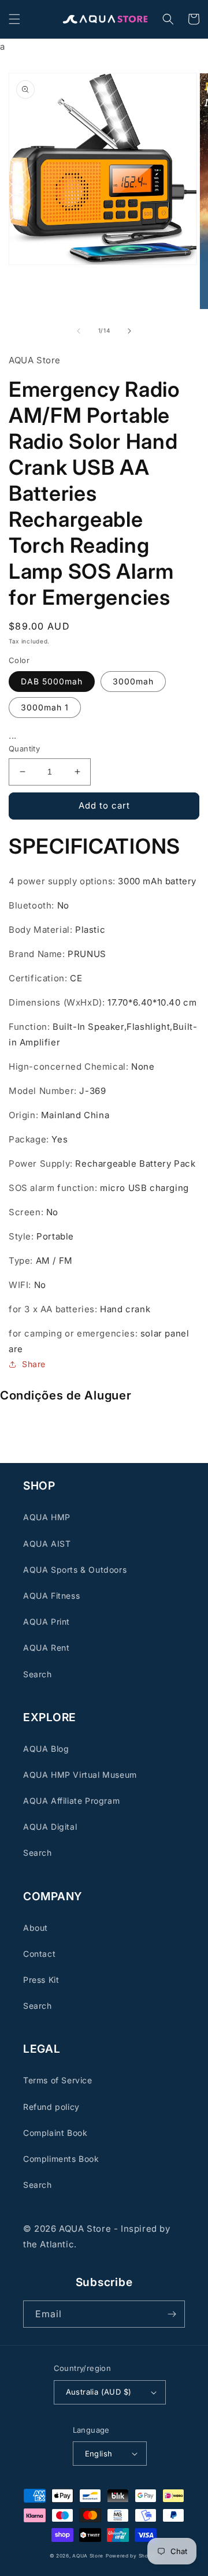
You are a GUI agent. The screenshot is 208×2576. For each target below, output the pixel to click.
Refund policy (51, 2107)
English (99, 2454)
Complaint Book (55, 2133)
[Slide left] (79, 331)
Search (38, 1674)
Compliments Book (61, 2159)
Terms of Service (58, 2080)
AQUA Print (47, 1622)
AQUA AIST (47, 1544)
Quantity (24, 749)
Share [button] (34, 1364)
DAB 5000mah (52, 681)
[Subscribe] (172, 2314)
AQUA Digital (50, 1827)
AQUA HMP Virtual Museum (80, 1775)
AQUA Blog (46, 1749)
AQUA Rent (46, 1648)
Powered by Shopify (132, 2556)
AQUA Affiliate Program (71, 1801)
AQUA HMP (47, 1517)
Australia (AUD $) (99, 2392)
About (36, 1928)
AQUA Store (88, 2556)
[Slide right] (129, 331)
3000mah (133, 681)
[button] (14, 19)
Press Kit (41, 1980)
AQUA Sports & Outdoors (75, 1570)
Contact (39, 1954)
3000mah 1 (45, 707)
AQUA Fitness (51, 1596)
